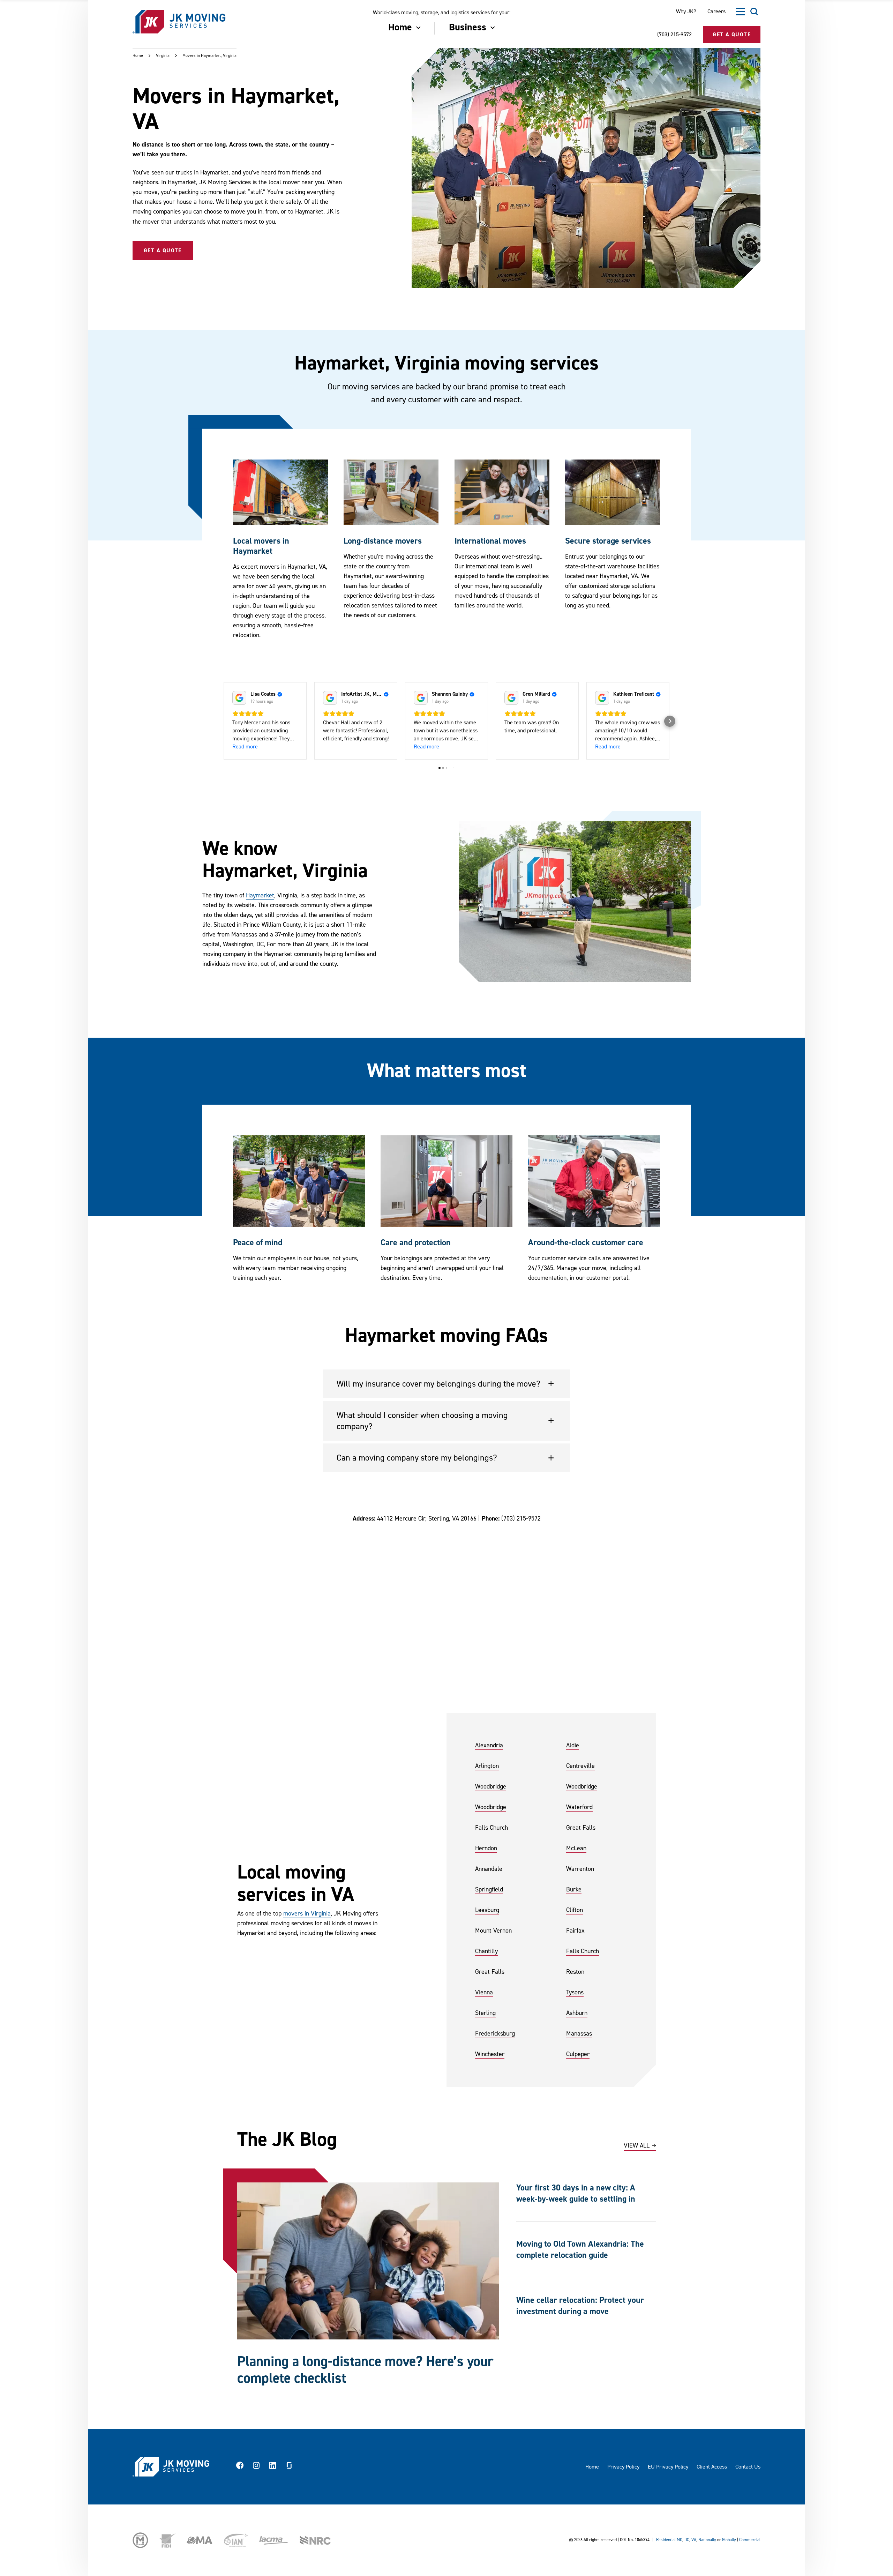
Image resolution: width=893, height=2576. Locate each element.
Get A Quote (732, 35)
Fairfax (575, 1931)
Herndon (486, 1848)
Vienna (484, 1992)
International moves (490, 541)
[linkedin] (273, 2467)
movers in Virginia (307, 1914)
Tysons (575, 1992)
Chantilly (486, 1951)
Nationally (707, 2540)
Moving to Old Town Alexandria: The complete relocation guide (580, 2250)
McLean (576, 1848)
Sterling (485, 2013)
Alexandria (489, 1745)
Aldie (573, 1745)
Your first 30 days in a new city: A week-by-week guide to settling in (576, 2193)
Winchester (490, 2054)
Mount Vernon (493, 1931)
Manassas (579, 2034)
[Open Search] (754, 12)
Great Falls (581, 1828)
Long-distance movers (383, 541)
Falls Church (491, 1828)
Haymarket (260, 895)
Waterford (579, 1807)
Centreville (580, 1766)
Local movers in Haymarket (261, 546)
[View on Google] (239, 698)
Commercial (750, 2540)
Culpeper (578, 2054)
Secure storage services (608, 541)
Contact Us (748, 2467)
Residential (666, 2540)
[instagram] (256, 2467)
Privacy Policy (623, 2467)
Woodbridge (491, 1787)
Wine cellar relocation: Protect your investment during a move (580, 2306)
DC (687, 2540)
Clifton (575, 1910)
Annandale (489, 1869)
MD (680, 2540)
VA (694, 2540)
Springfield (489, 1890)
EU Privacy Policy (668, 2467)
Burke (574, 1890)
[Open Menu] (740, 12)
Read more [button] (245, 747)
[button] (223, 721)
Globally (729, 2540)
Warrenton (580, 1869)
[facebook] (240, 2467)
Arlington (487, 1766)
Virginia (163, 56)
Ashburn (577, 2013)
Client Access (712, 2467)
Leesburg (487, 1910)
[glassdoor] (289, 2467)
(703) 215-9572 (674, 35)
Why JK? (686, 12)
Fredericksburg (495, 2034)
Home (138, 56)
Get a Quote (163, 251)
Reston (575, 1972)
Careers (716, 12)
